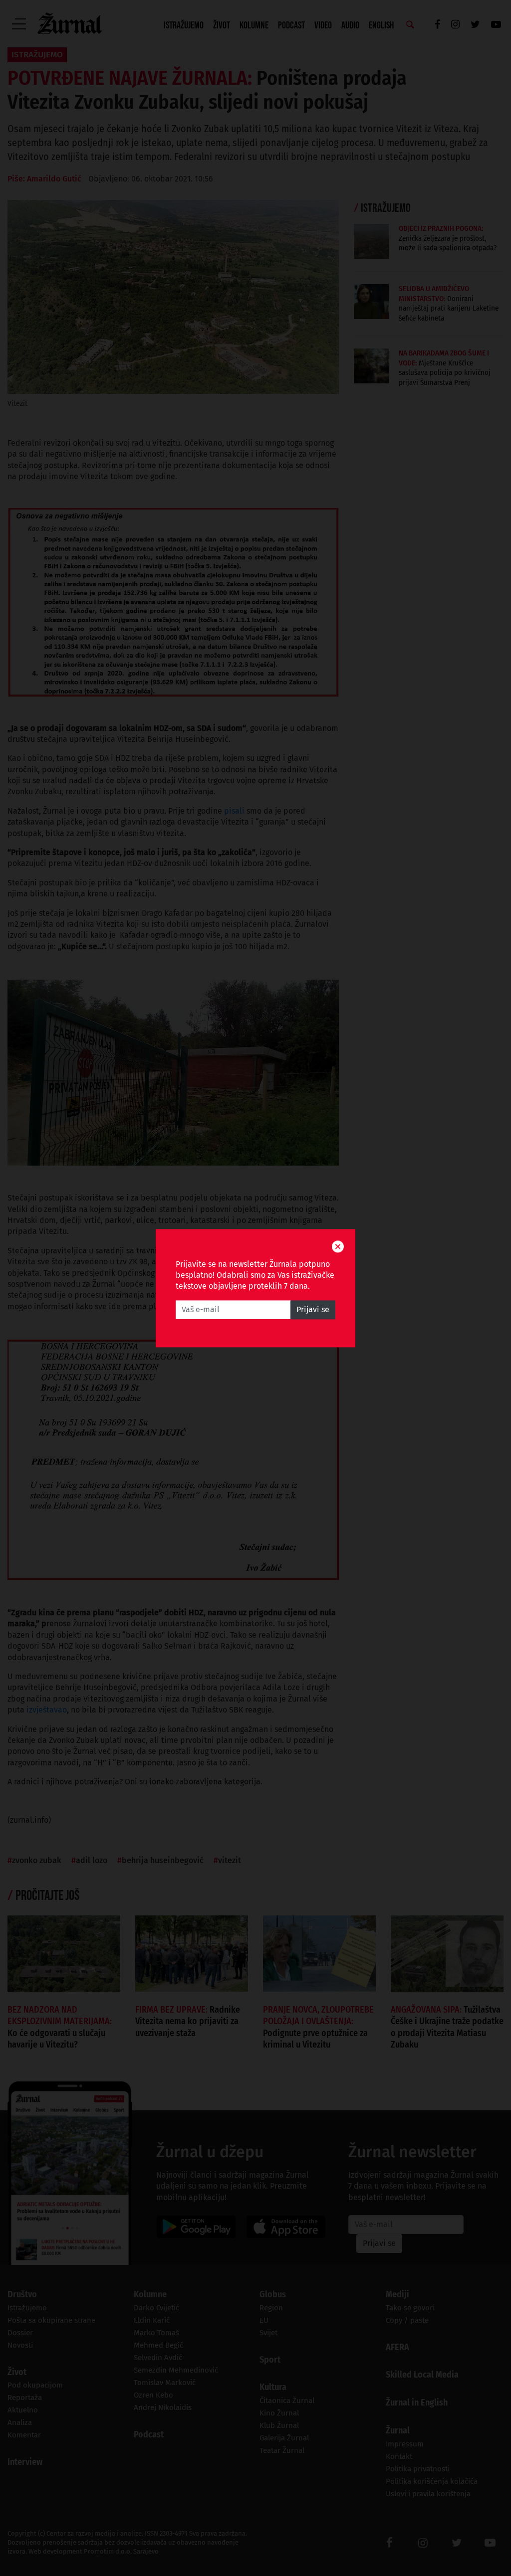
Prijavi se (313, 1309)
